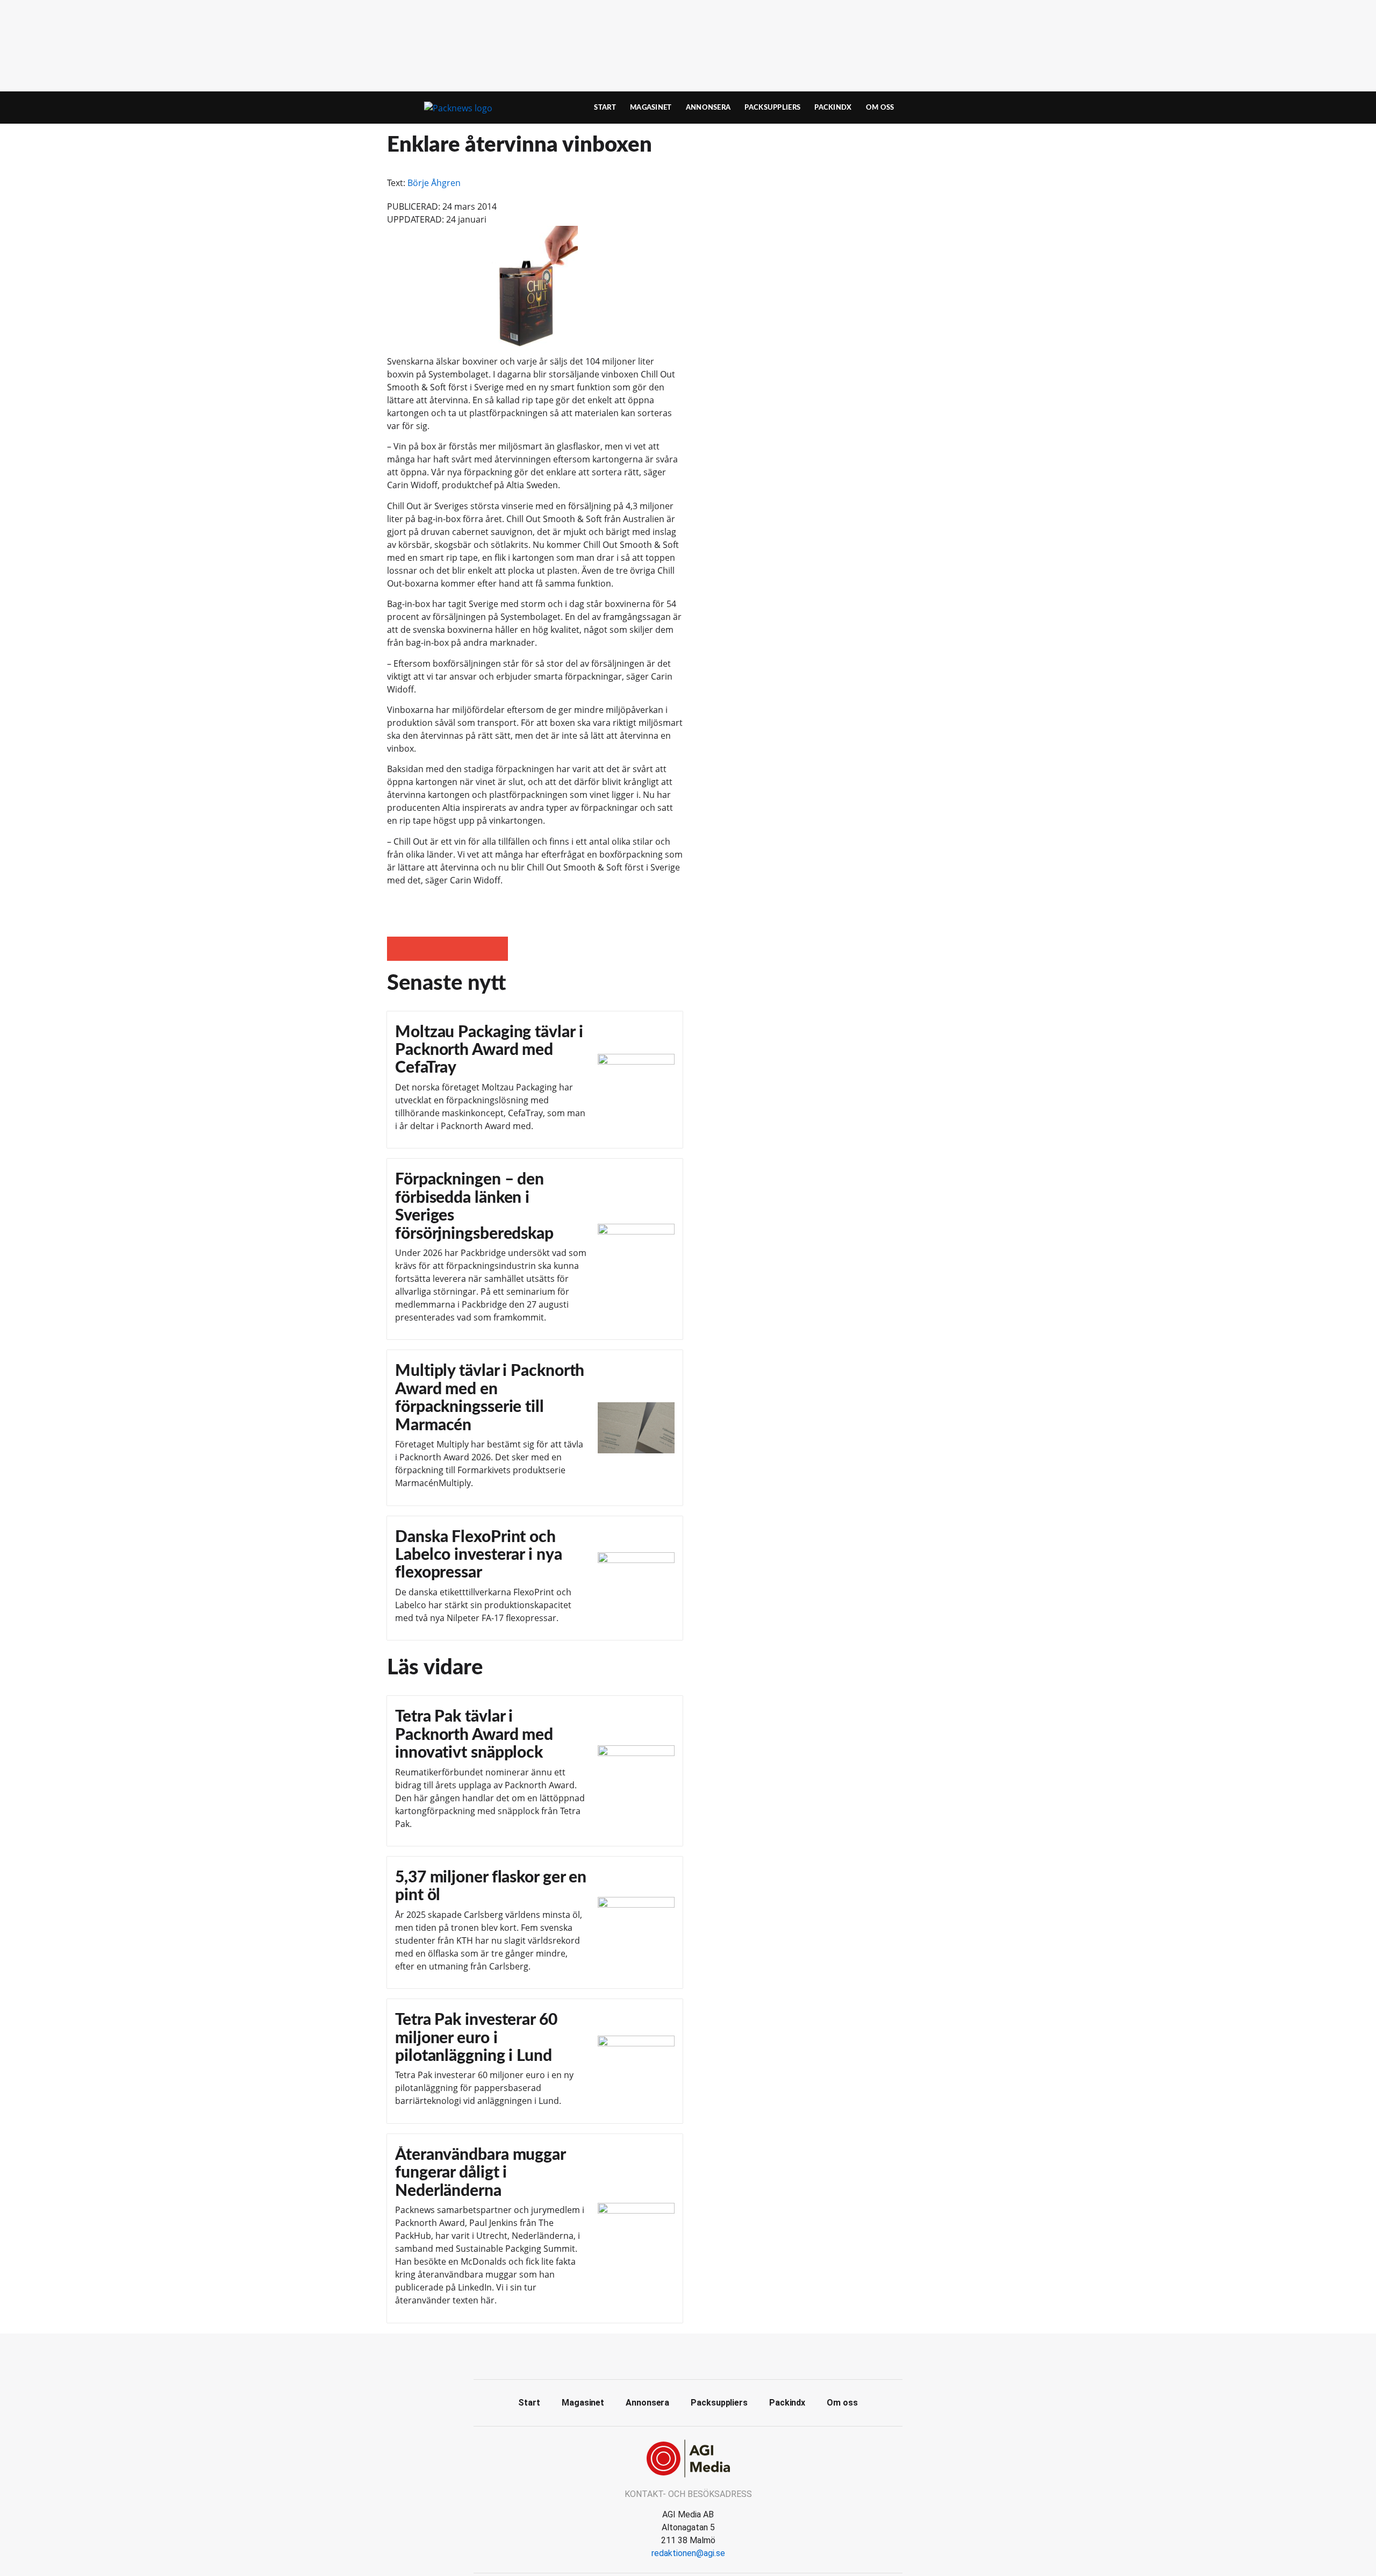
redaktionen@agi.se (688, 2553)
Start (605, 108)
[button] (399, 949)
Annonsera (708, 108)
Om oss (880, 108)
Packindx (833, 108)
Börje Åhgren (434, 183)
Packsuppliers (772, 108)
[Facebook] (664, 2355)
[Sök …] (971, 108)
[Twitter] (688, 2355)
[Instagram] (712, 2355)
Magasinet (651, 108)
